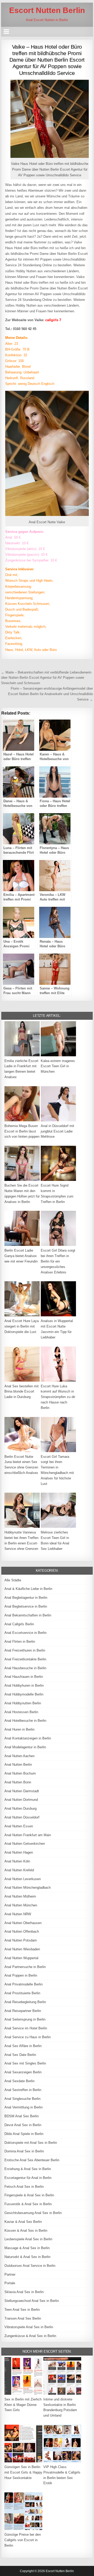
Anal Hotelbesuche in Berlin (25, 1721)
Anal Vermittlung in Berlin (23, 2107)
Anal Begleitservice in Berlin (26, 1606)
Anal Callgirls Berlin (19, 1624)
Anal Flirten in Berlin (20, 1642)
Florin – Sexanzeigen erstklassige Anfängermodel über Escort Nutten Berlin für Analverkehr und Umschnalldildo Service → (51, 694)
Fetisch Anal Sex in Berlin (24, 2187)
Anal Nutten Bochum (20, 1773)
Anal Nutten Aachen (19, 1756)
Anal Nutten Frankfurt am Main (28, 1835)
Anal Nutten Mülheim (20, 1896)
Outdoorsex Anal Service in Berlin (30, 2266)
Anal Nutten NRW (18, 1914)
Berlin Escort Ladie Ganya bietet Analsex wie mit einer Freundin (21, 1256)
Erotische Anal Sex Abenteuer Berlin (32, 2160)
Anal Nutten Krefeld (19, 1870)
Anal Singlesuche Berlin (22, 2099)
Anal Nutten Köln (17, 1861)
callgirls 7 (53, 320)
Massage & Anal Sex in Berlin (27, 2248)
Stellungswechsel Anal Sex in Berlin (32, 2301)
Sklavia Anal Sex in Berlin (24, 2292)
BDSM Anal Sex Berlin (22, 2116)
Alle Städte (13, 1580)
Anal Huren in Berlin (19, 1729)
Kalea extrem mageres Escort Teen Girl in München (58, 1066)
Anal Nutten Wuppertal (21, 1958)
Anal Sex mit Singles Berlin (25, 2063)
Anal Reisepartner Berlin (23, 2011)
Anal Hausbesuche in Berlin (25, 1668)
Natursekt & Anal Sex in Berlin (27, 2257)
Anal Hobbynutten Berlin (23, 1703)
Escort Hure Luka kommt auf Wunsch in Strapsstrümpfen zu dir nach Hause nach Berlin (58, 1397)
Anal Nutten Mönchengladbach (28, 1888)
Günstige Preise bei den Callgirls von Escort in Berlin (23, 2540)
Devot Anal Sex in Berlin (23, 2125)
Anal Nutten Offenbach (22, 1931)
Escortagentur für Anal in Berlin (28, 2178)
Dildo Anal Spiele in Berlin (24, 2134)
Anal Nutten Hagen (19, 1852)
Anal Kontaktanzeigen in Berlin (28, 1738)
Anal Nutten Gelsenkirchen (25, 1844)
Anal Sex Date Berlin (20, 2055)
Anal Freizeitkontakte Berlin (25, 1659)
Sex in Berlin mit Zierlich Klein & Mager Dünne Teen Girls (23, 2405)
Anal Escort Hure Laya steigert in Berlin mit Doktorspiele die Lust (22, 1326)
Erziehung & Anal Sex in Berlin (28, 2169)
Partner (10, 2274)
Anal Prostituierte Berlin (22, 1993)
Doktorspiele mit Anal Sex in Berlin (31, 2143)
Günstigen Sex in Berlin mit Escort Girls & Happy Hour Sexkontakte (23, 2472)
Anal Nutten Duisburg (20, 1808)
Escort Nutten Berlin (47, 10)
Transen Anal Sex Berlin (23, 2318)
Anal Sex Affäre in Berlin (23, 2046)
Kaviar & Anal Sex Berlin (23, 2222)
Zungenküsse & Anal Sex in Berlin (30, 2336)
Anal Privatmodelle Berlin (23, 1984)
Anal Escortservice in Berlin (25, 1633)
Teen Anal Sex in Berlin (22, 2310)
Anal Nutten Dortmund (21, 1800)
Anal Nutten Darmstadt (22, 1791)
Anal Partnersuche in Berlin (25, 1967)
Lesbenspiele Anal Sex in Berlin (28, 2239)
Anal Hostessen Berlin (21, 1712)
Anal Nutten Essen (19, 1826)
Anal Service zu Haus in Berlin (28, 2037)
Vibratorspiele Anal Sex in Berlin (29, 2327)
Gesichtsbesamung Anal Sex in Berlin (33, 2213)
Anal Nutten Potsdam (21, 1940)
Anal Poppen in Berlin (21, 1975)
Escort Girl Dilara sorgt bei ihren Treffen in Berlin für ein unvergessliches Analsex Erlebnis (58, 1261)
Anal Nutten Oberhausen (23, 1923)
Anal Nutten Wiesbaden (22, 1949)
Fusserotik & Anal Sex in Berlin (28, 2204)
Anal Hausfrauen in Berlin (24, 1677)
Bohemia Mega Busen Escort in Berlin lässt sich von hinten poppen (22, 1131)
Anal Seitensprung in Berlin (25, 2019)
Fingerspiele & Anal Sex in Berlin (29, 2195)
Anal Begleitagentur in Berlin (26, 1598)
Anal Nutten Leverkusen (23, 1879)
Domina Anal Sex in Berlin (24, 2151)
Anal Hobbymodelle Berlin (24, 1694)
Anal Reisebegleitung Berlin (25, 2002)
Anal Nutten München (21, 1905)
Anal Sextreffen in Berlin (23, 2090)
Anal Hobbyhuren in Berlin (24, 1685)
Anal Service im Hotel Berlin (26, 2028)
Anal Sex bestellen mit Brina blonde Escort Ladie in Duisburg (22, 1392)
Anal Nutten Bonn (18, 1782)
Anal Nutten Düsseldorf (22, 1817)
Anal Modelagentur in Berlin (25, 1747)
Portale (10, 2283)
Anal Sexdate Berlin (19, 2081)
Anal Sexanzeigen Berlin (23, 2072)
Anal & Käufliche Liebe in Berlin (28, 1589)
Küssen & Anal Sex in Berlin (26, 2231)
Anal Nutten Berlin (18, 1765)
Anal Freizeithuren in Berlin (25, 1650)
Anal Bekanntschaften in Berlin (28, 1615)
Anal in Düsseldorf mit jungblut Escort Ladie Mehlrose (57, 1131)
